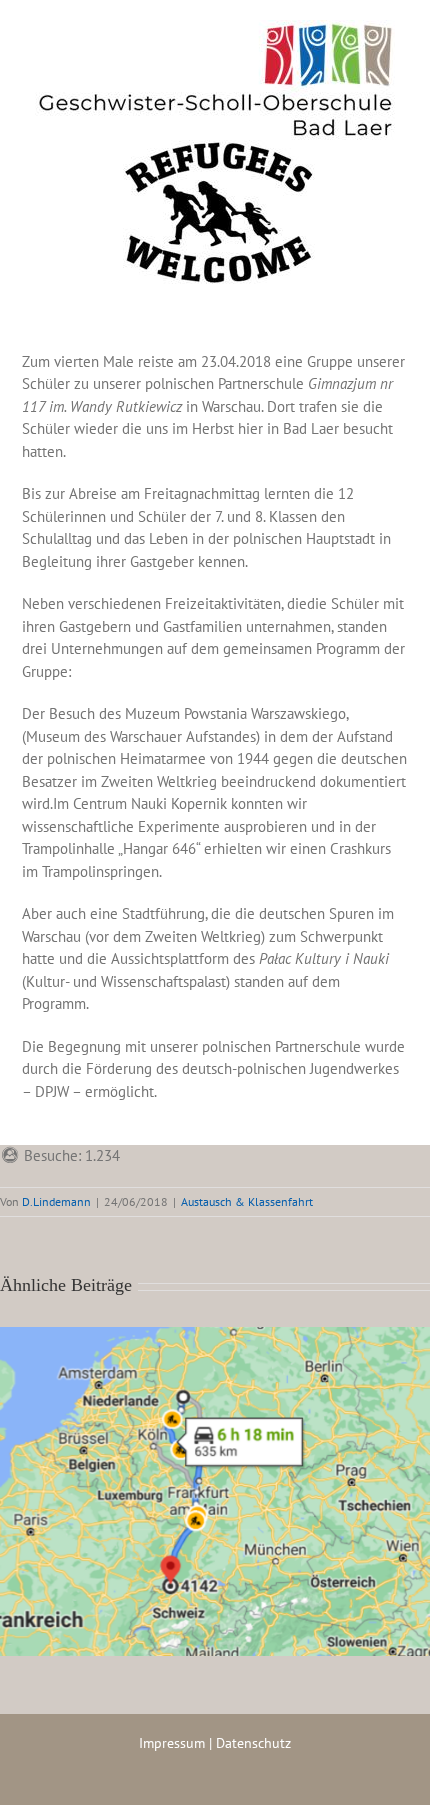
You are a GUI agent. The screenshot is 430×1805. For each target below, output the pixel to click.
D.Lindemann (56, 1201)
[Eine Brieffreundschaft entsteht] (215, 1491)
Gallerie (240, 1475)
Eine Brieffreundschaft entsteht (190, 1475)
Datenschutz (253, 1743)
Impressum (172, 1743)
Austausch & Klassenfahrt (247, 1201)
